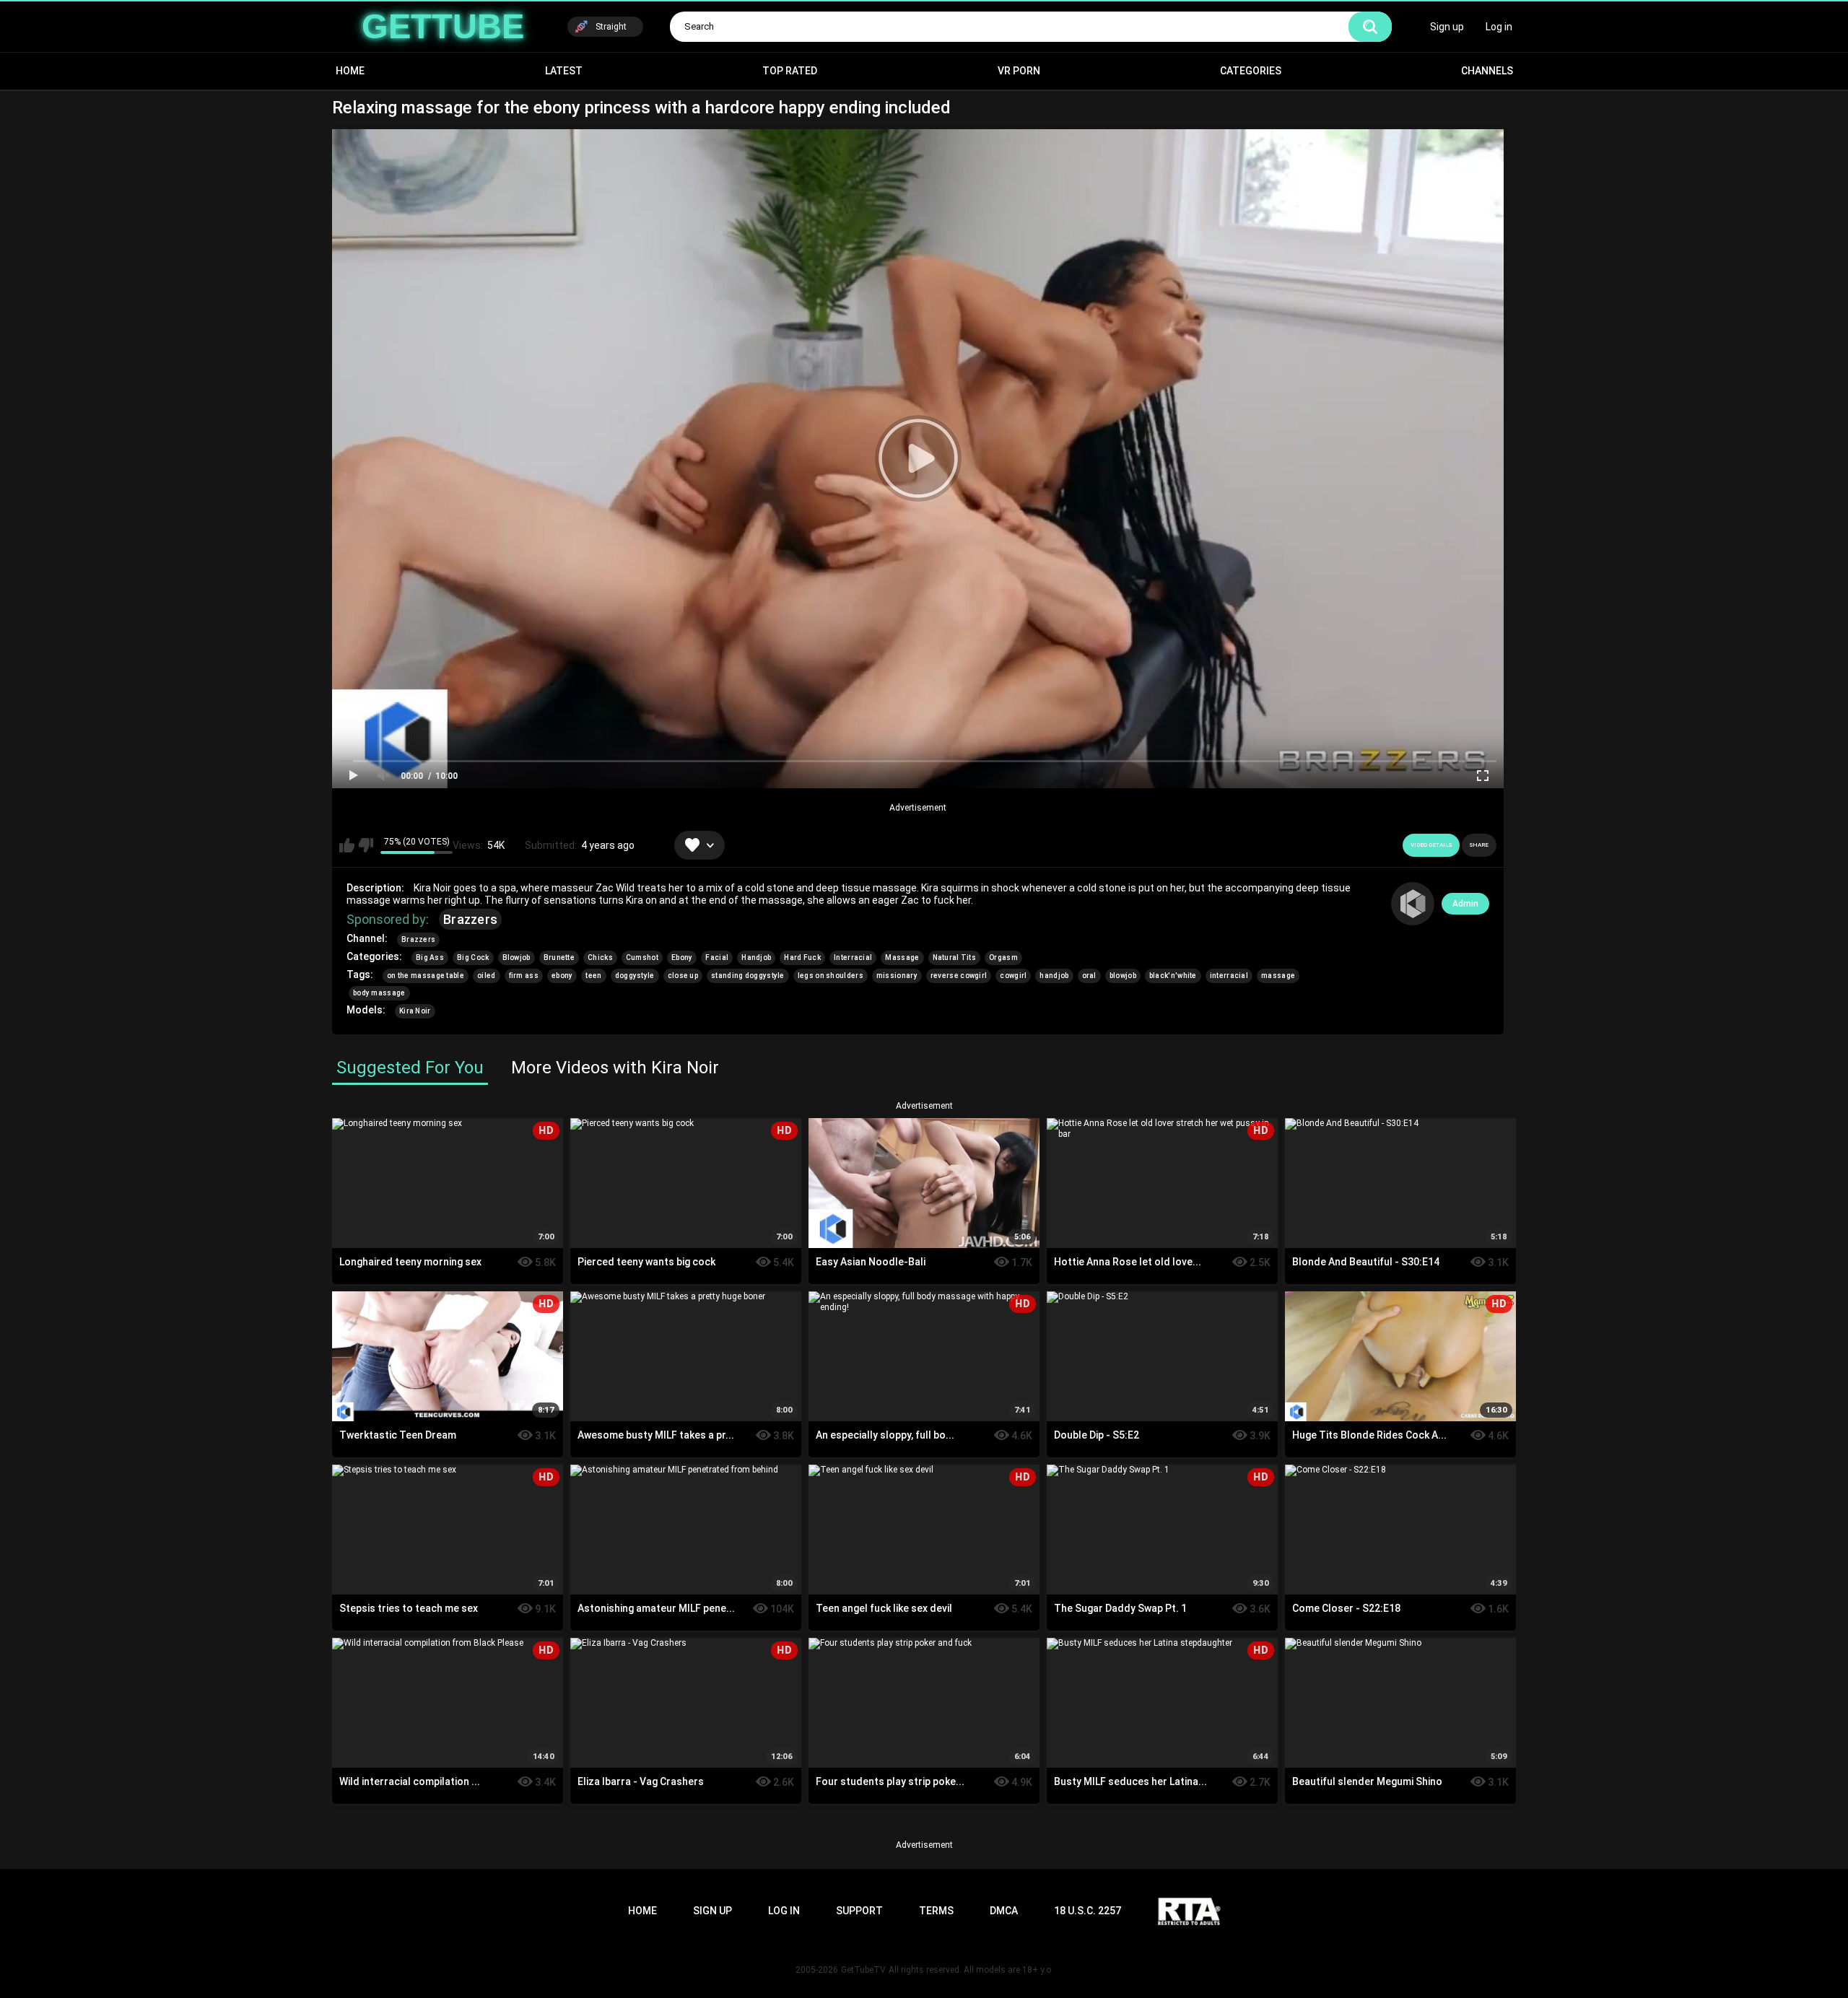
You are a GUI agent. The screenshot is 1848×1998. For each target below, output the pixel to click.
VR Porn (1019, 71)
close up (683, 976)
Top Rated (790, 71)
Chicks (600, 957)
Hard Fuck (802, 957)
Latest (564, 71)
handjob (1054, 976)
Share (1479, 845)
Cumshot (642, 957)
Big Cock (473, 957)
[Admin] (1413, 904)
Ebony (682, 957)
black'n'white (1173, 976)
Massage (902, 957)
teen (593, 976)
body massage (379, 993)
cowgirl (1013, 976)
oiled (487, 976)
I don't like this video (366, 845)
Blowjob (517, 957)
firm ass (524, 976)
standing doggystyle (748, 976)
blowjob (1123, 976)
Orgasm (1003, 957)
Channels (1487, 71)
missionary (897, 976)
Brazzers (470, 919)
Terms (936, 1911)
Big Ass (430, 957)
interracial (1229, 976)
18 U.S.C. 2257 (1088, 1911)
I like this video (347, 845)
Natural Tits (955, 957)
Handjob (756, 957)
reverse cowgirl (959, 976)
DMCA (1004, 1911)
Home (350, 71)
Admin (1465, 904)
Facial (717, 957)
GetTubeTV (863, 1970)
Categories (1251, 71)
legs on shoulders (831, 976)
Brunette (559, 957)
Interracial (853, 957)
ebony (562, 976)
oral (1089, 976)
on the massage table (426, 976)
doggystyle (635, 976)
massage (1278, 976)
